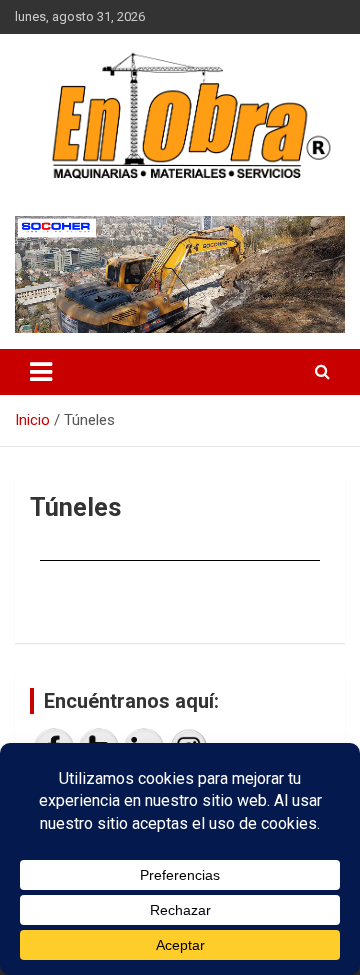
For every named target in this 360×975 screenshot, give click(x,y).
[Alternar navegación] (41, 372)
